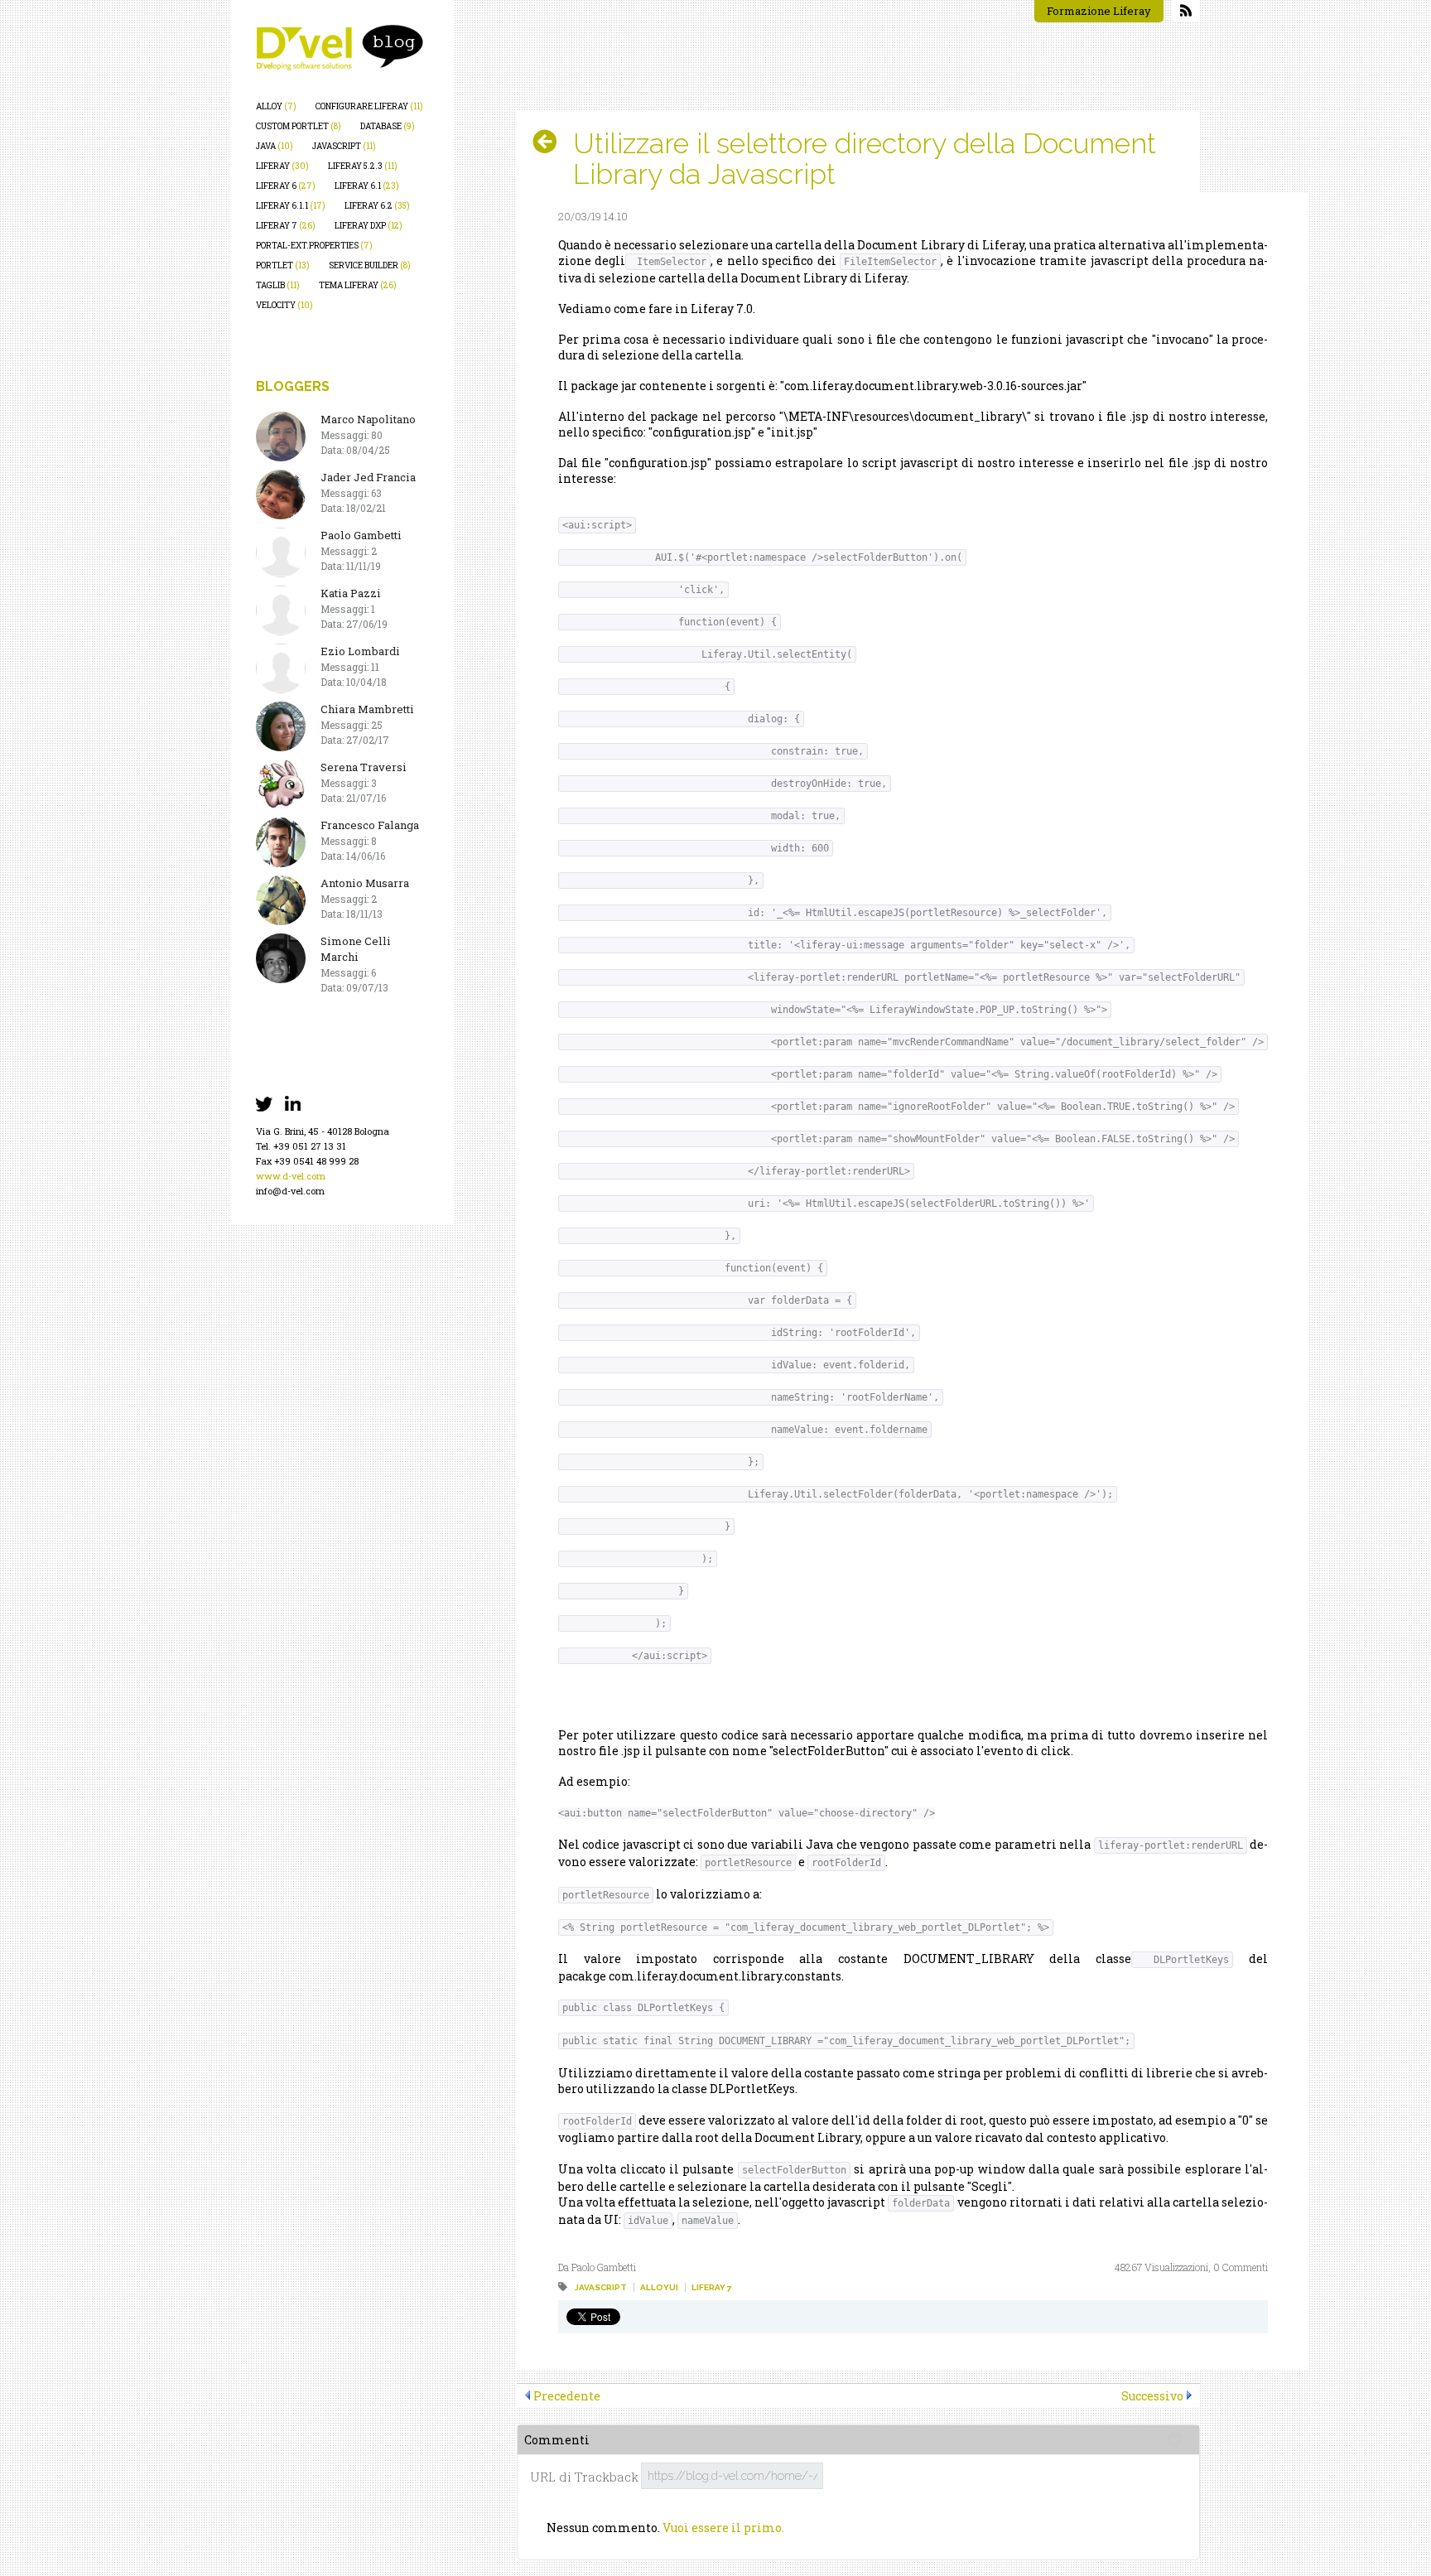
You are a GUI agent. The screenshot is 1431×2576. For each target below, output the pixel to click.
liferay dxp (369, 226)
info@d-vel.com (290, 1191)
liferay (282, 166)
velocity (284, 305)
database (388, 126)
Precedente (567, 2396)
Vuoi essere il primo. (723, 2528)
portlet (283, 265)
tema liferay (358, 285)
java (275, 146)
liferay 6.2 (377, 206)
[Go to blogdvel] (340, 48)
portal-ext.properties (314, 246)
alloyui (659, 2287)
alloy (276, 106)
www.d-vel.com (291, 1176)
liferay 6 (286, 186)
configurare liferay (369, 106)
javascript (344, 146)
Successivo (1152, 2396)
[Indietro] (551, 142)
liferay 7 (286, 226)
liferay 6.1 (367, 186)
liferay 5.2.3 (363, 166)
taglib (278, 285)
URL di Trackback (584, 2477)
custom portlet (299, 126)
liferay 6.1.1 (291, 206)
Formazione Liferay (1099, 11)
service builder (370, 265)
